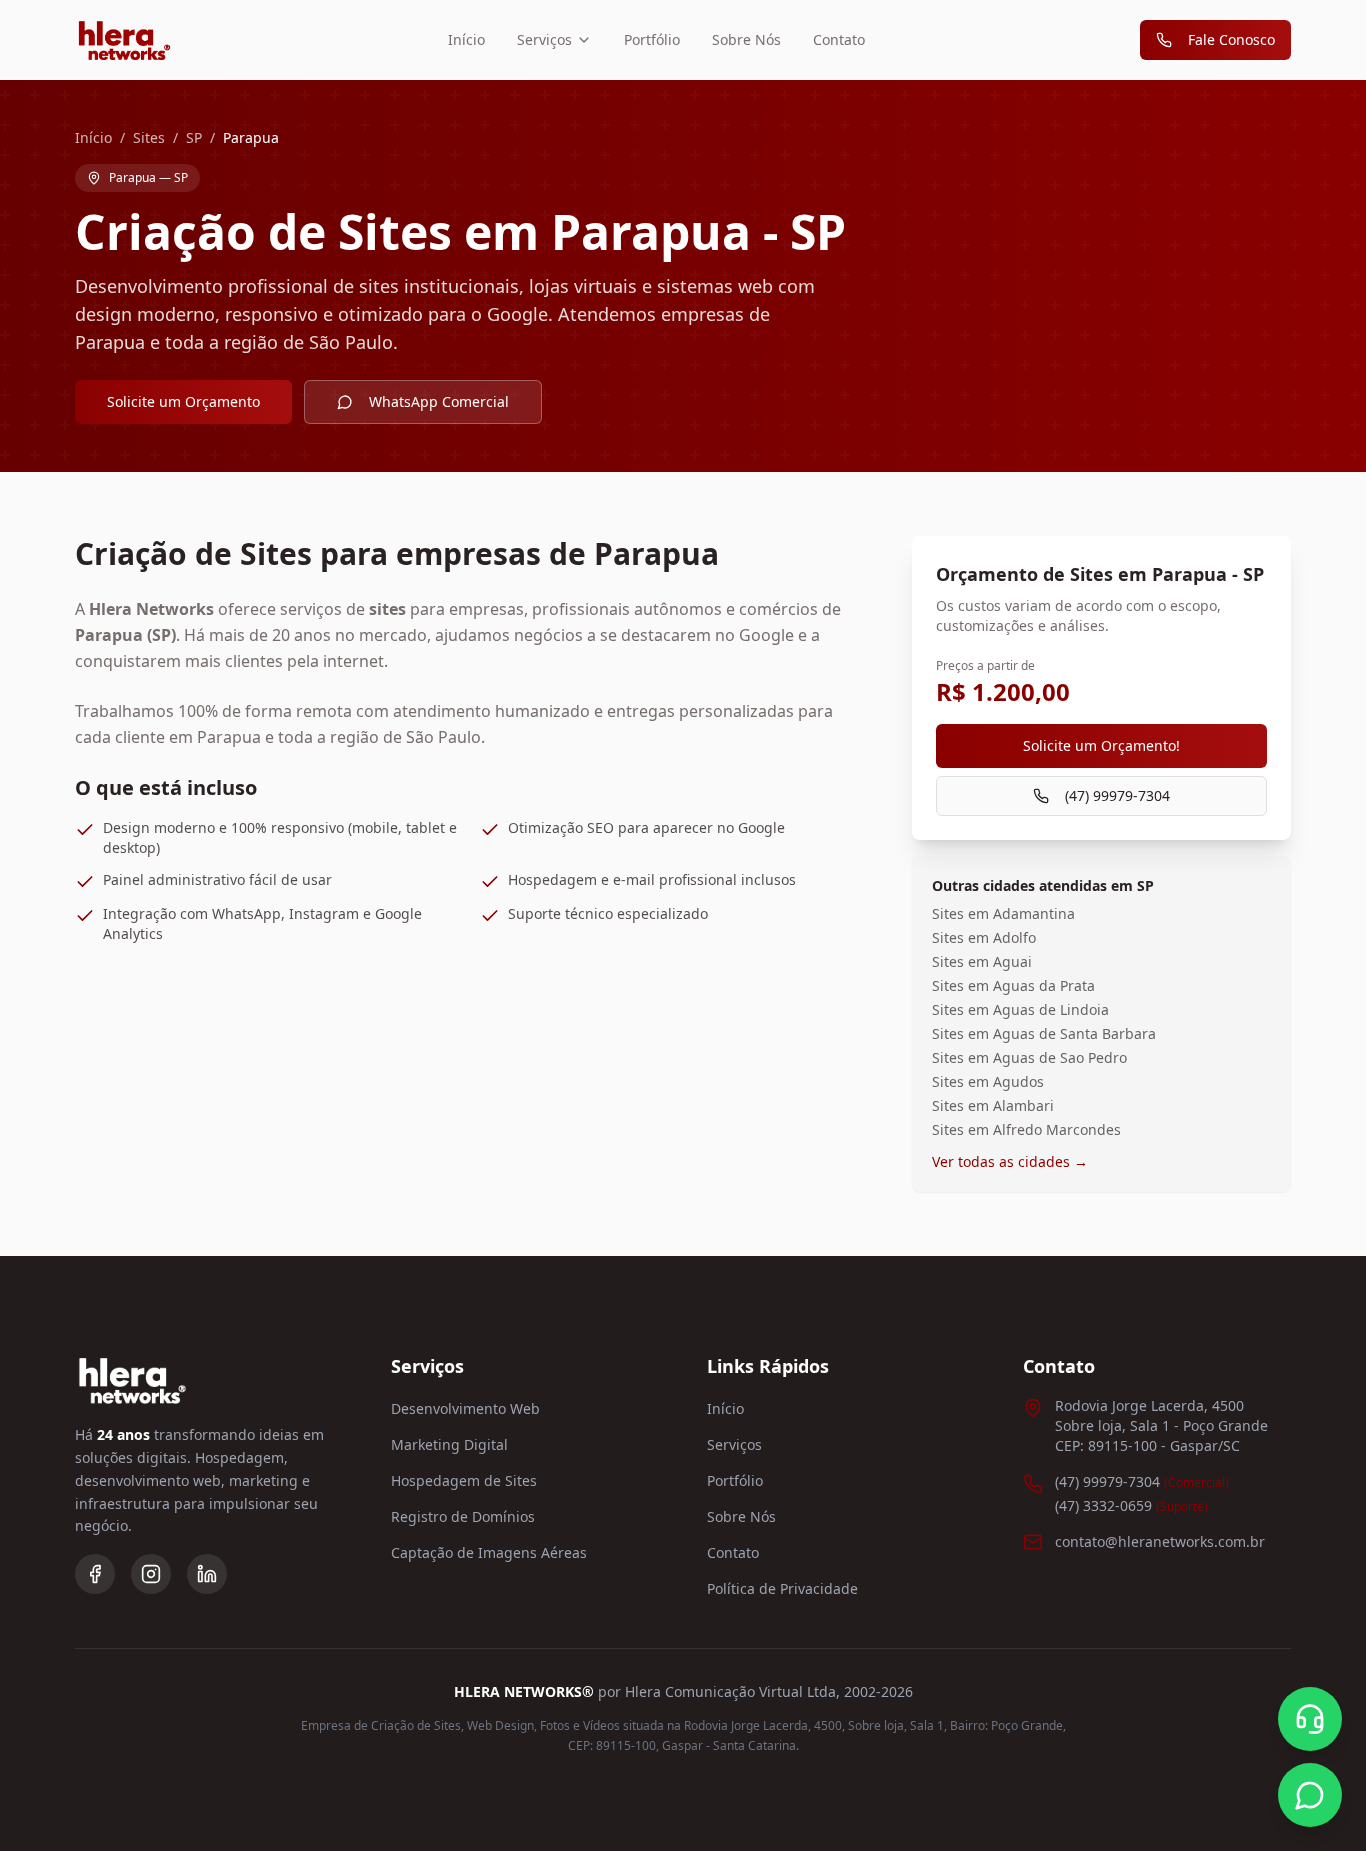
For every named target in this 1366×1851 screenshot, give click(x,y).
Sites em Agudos (988, 1081)
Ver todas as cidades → (1010, 1161)
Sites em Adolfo (984, 937)
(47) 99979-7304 (1117, 795)
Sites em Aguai (982, 961)
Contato (839, 39)
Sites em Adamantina (1003, 913)
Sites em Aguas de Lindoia (1020, 1009)
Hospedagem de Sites (464, 1480)
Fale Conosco (1231, 39)
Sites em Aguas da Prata (1013, 985)
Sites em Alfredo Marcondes (1026, 1129)
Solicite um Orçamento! (1101, 745)
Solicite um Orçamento (183, 401)
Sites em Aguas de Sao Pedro (1029, 1057)
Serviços (544, 39)
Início (466, 39)
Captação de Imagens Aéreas (489, 1552)
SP (194, 137)
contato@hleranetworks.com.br (1160, 1541)
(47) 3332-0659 (1131, 1505)
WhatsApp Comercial (439, 401)
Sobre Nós (746, 39)
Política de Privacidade (782, 1588)
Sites (149, 137)
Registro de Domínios (463, 1516)
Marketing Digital (449, 1444)
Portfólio (652, 39)
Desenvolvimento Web (465, 1408)
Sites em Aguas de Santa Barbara (1044, 1033)
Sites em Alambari (993, 1105)
